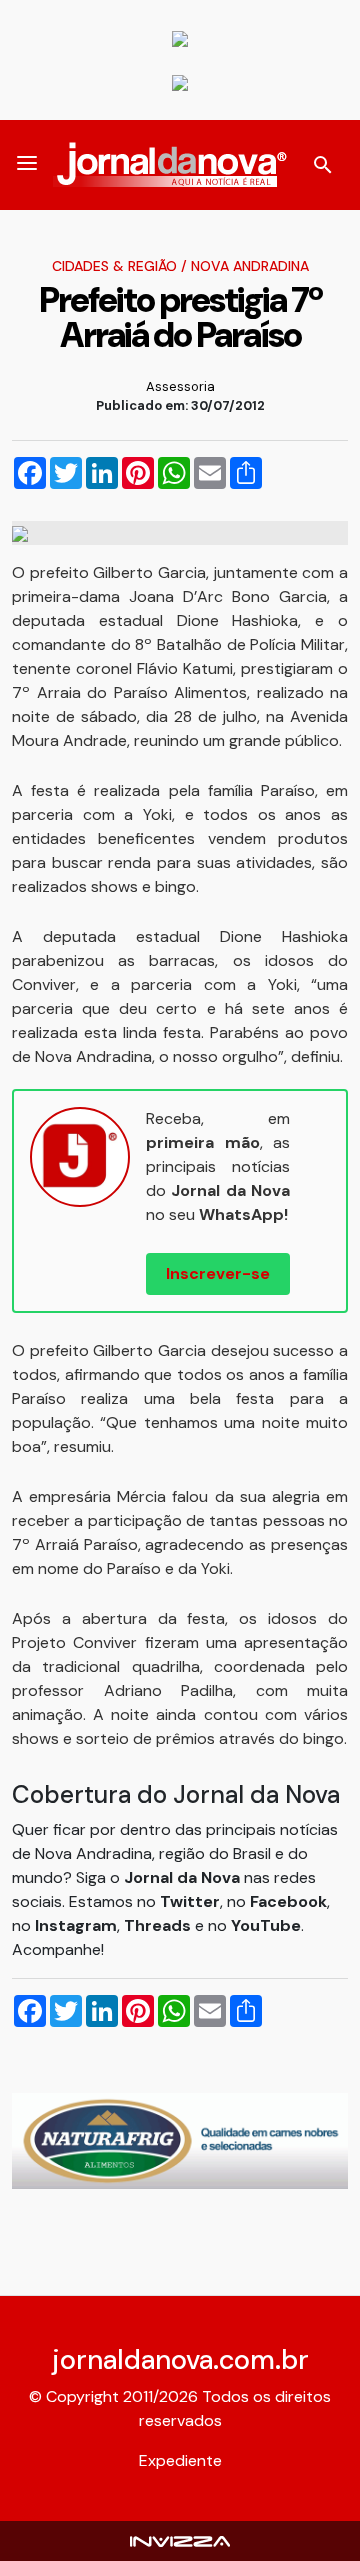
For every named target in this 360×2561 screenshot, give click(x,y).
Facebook (288, 1901)
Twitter (190, 1901)
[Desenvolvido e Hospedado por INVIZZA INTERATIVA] (180, 2540)
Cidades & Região (114, 266)
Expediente (180, 2460)
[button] (27, 165)
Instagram (76, 1925)
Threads (159, 1925)
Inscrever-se (218, 1273)
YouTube (266, 1925)
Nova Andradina (250, 266)
